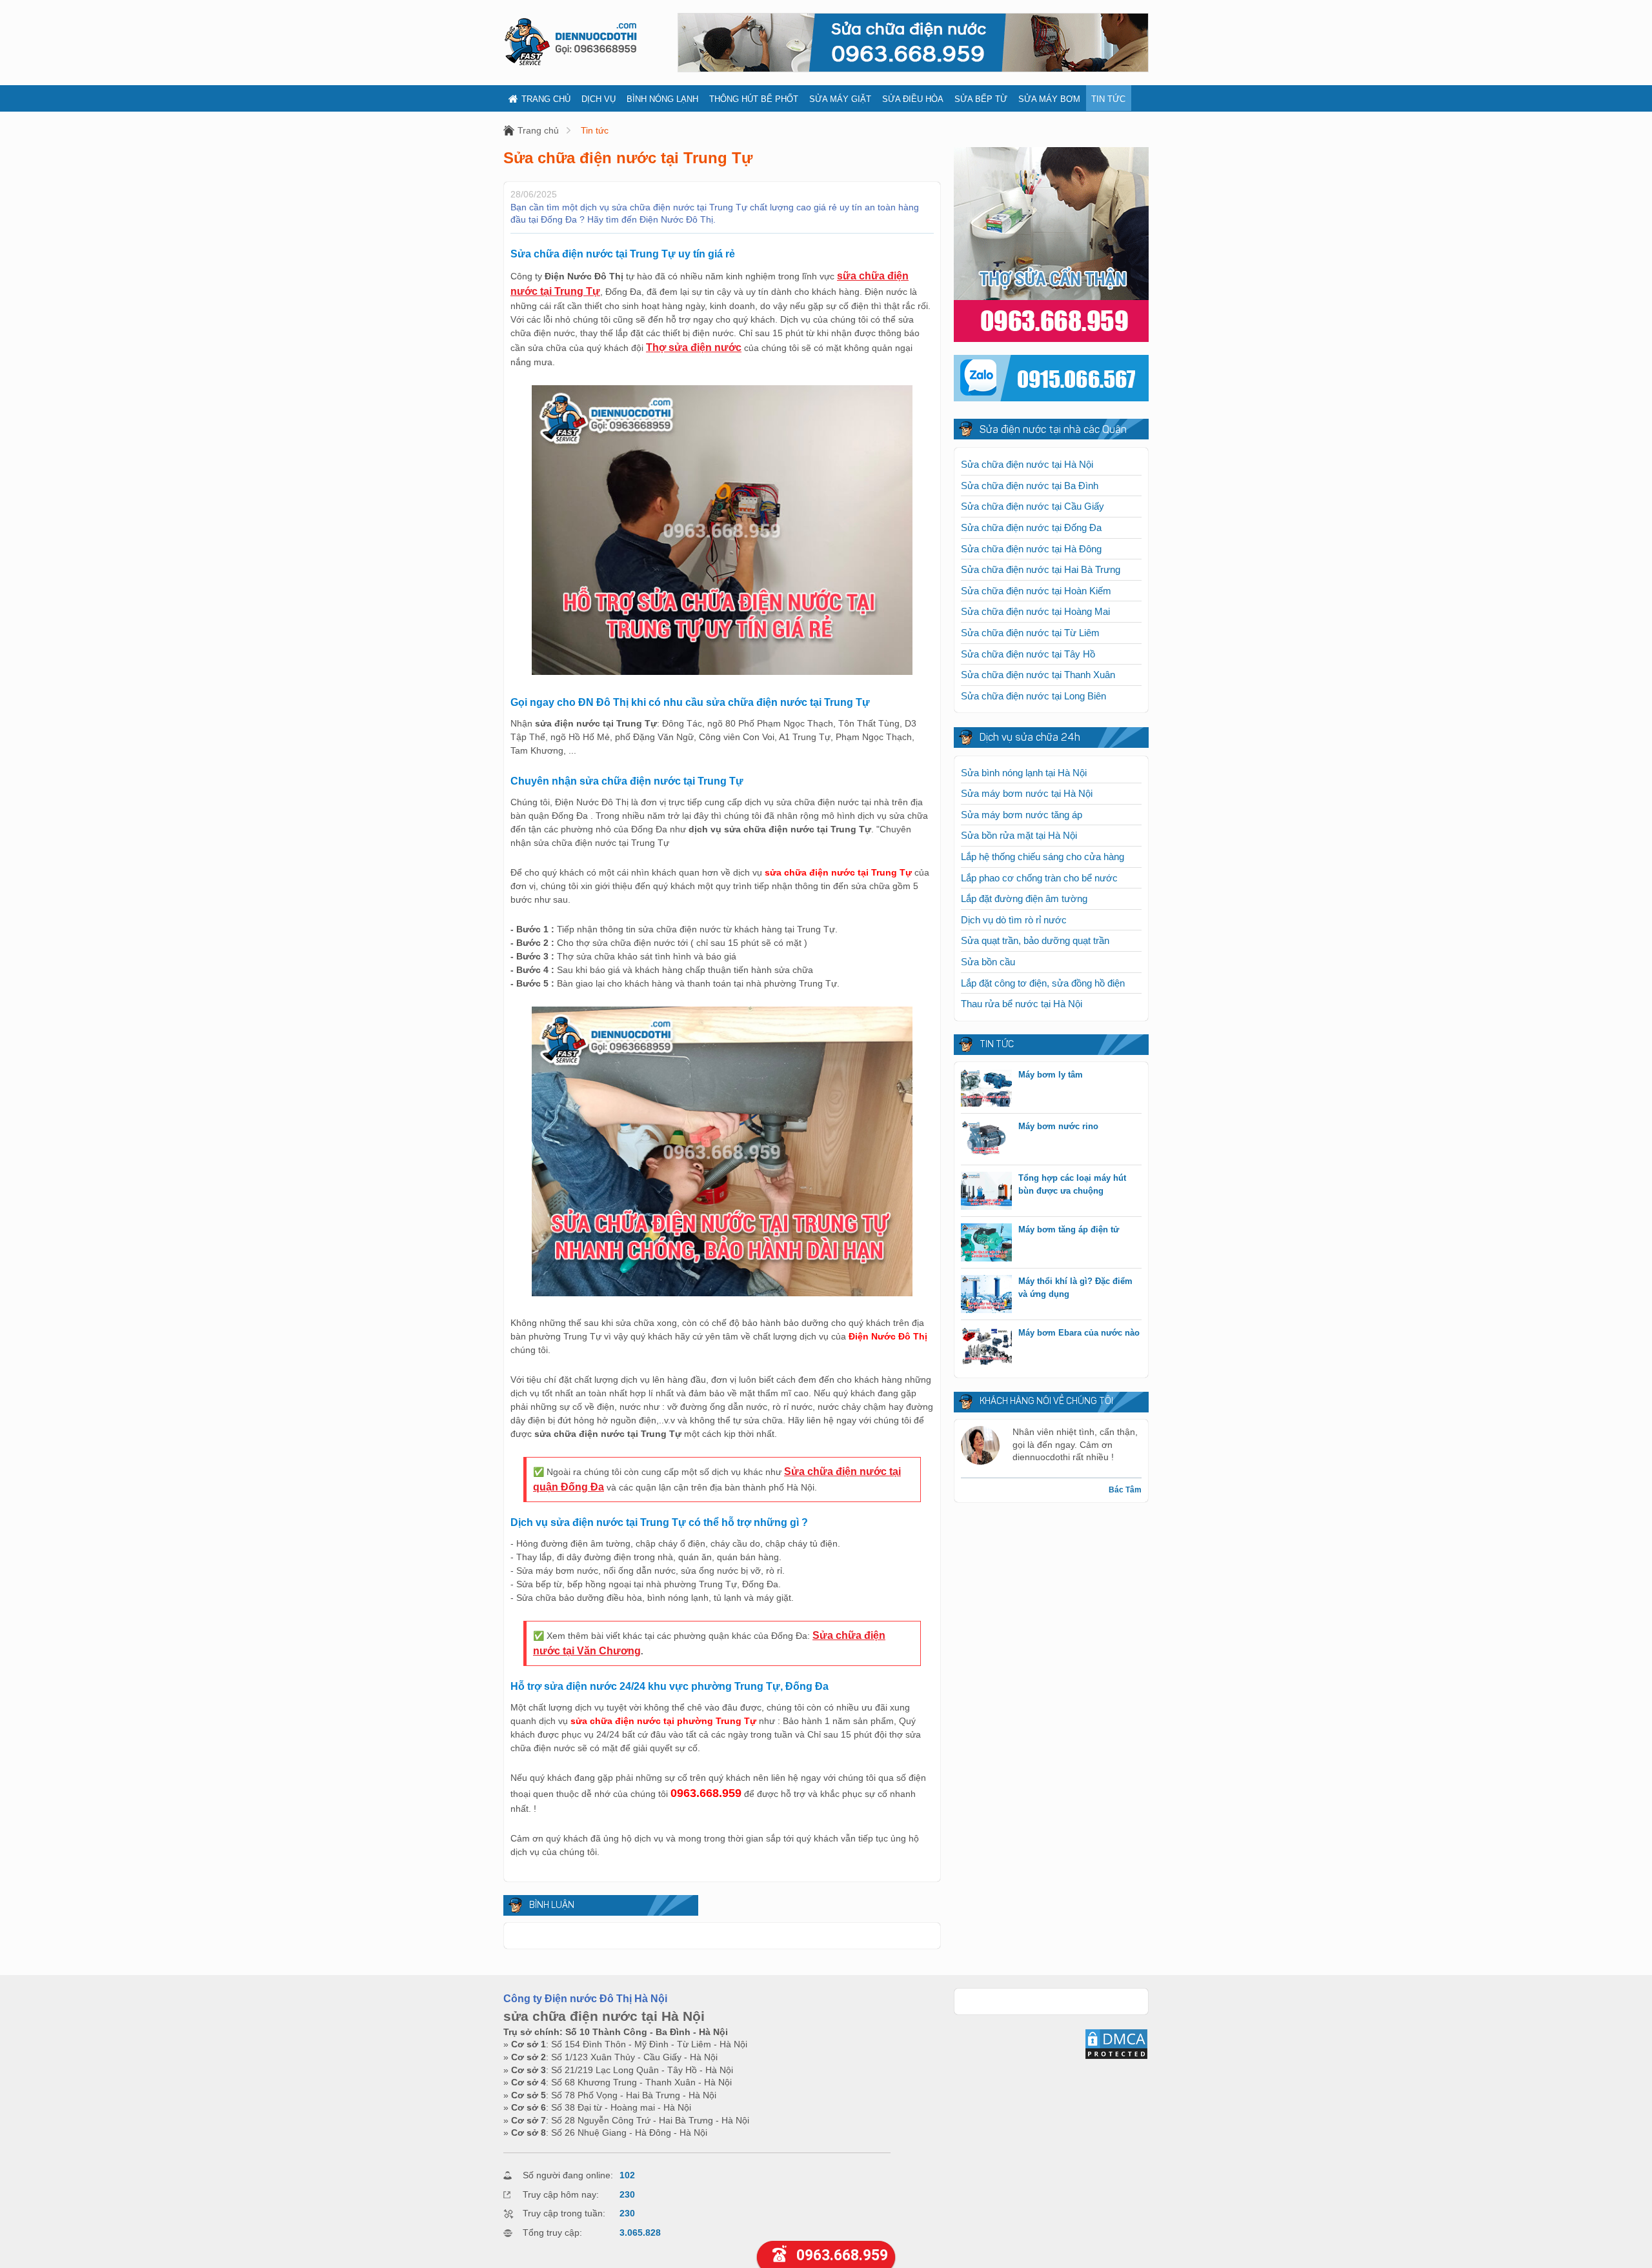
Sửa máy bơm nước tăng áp (1022, 815)
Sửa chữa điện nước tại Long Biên (1033, 696)
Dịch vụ (599, 99)
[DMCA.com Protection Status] (1116, 2057)
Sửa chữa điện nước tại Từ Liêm (1030, 633)
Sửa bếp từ (981, 99)
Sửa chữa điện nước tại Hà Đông (1031, 549)
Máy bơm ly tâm (1051, 1075)
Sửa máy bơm (1049, 99)
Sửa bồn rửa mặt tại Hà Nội (1019, 835)
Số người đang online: (568, 2175)
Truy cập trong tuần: (564, 2213)
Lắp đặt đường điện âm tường (1024, 898)
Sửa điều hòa (913, 99)
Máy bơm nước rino (1058, 1126)
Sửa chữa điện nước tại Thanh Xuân (1038, 675)
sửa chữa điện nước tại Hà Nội (604, 2016)
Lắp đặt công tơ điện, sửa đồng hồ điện (1043, 983)
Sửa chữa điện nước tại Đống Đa (1031, 527)
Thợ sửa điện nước (694, 347)
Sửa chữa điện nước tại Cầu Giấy (1032, 506)
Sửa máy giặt (840, 99)
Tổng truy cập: (552, 2233)
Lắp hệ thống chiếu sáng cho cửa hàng (1043, 857)
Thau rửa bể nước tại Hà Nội (1022, 1004)
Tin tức (1108, 99)
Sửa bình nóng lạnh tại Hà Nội (1024, 773)
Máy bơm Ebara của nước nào (1079, 1333)
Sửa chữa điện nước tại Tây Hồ (1028, 654)
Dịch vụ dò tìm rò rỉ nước (1014, 920)
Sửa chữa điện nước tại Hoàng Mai (1035, 611)
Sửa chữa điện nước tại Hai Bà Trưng (1041, 569)
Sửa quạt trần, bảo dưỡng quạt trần (1035, 940)
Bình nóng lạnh (662, 99)
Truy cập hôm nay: (561, 2194)
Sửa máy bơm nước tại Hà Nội (1027, 793)
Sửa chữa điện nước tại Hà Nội (1027, 464)
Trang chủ (546, 99)
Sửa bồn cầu (988, 962)
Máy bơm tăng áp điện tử (1069, 1229)
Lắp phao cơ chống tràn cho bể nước (1039, 878)
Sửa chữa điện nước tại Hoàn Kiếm (1036, 591)
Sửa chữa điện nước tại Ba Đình (1030, 486)
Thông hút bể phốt (754, 99)
